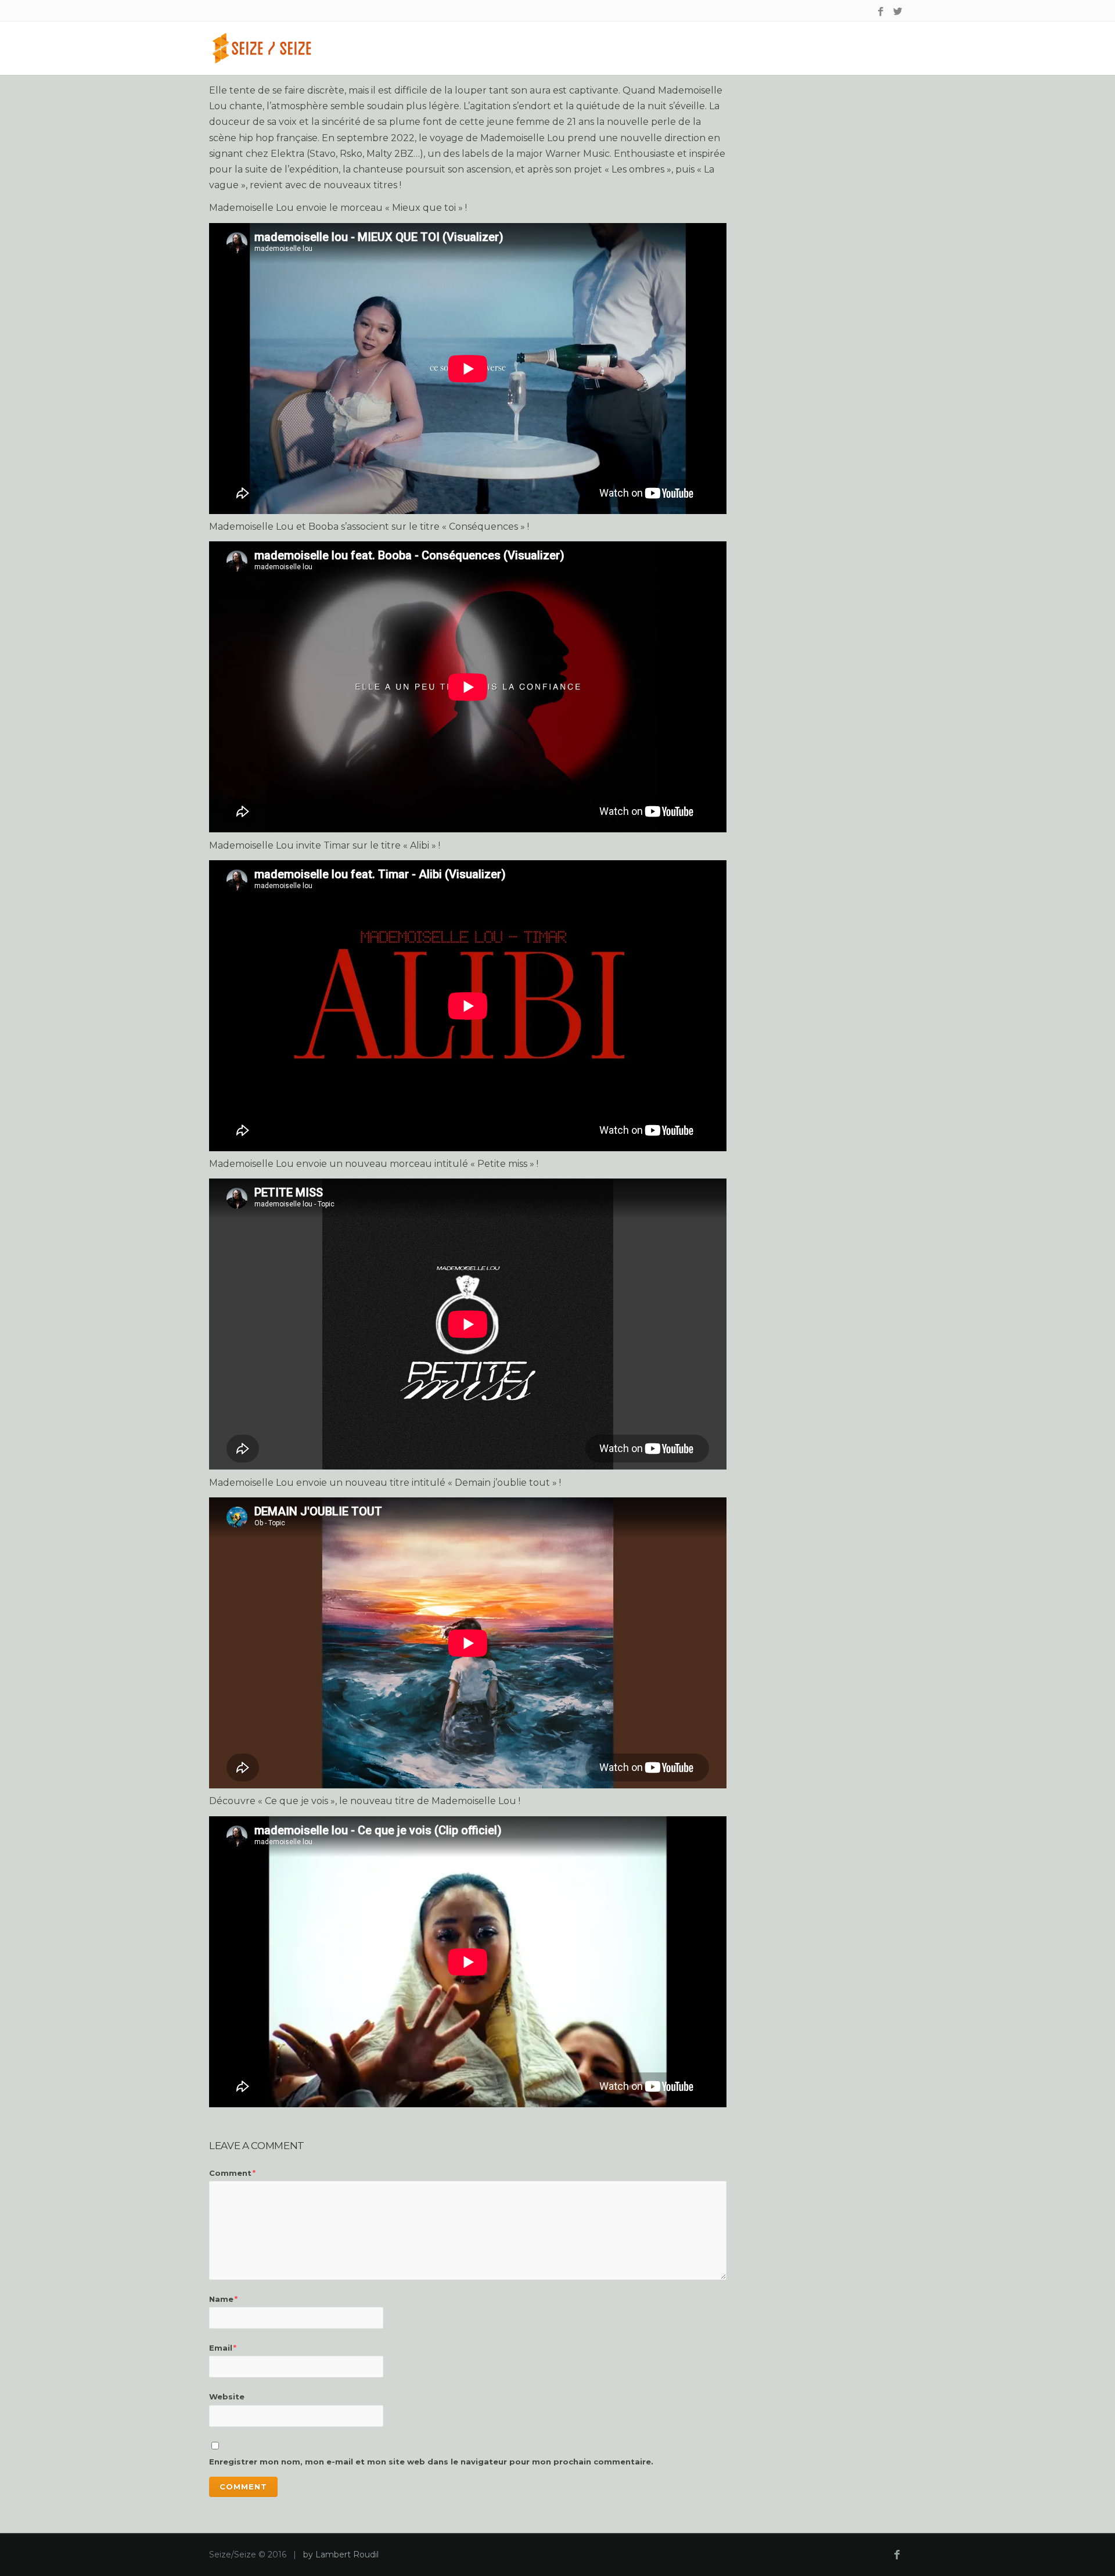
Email (223, 2348)
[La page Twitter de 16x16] (898, 12)
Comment (232, 2173)
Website (227, 2397)
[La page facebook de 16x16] (881, 12)
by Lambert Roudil (341, 2555)
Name (223, 2299)
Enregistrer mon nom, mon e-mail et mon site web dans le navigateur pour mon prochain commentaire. (431, 2462)
